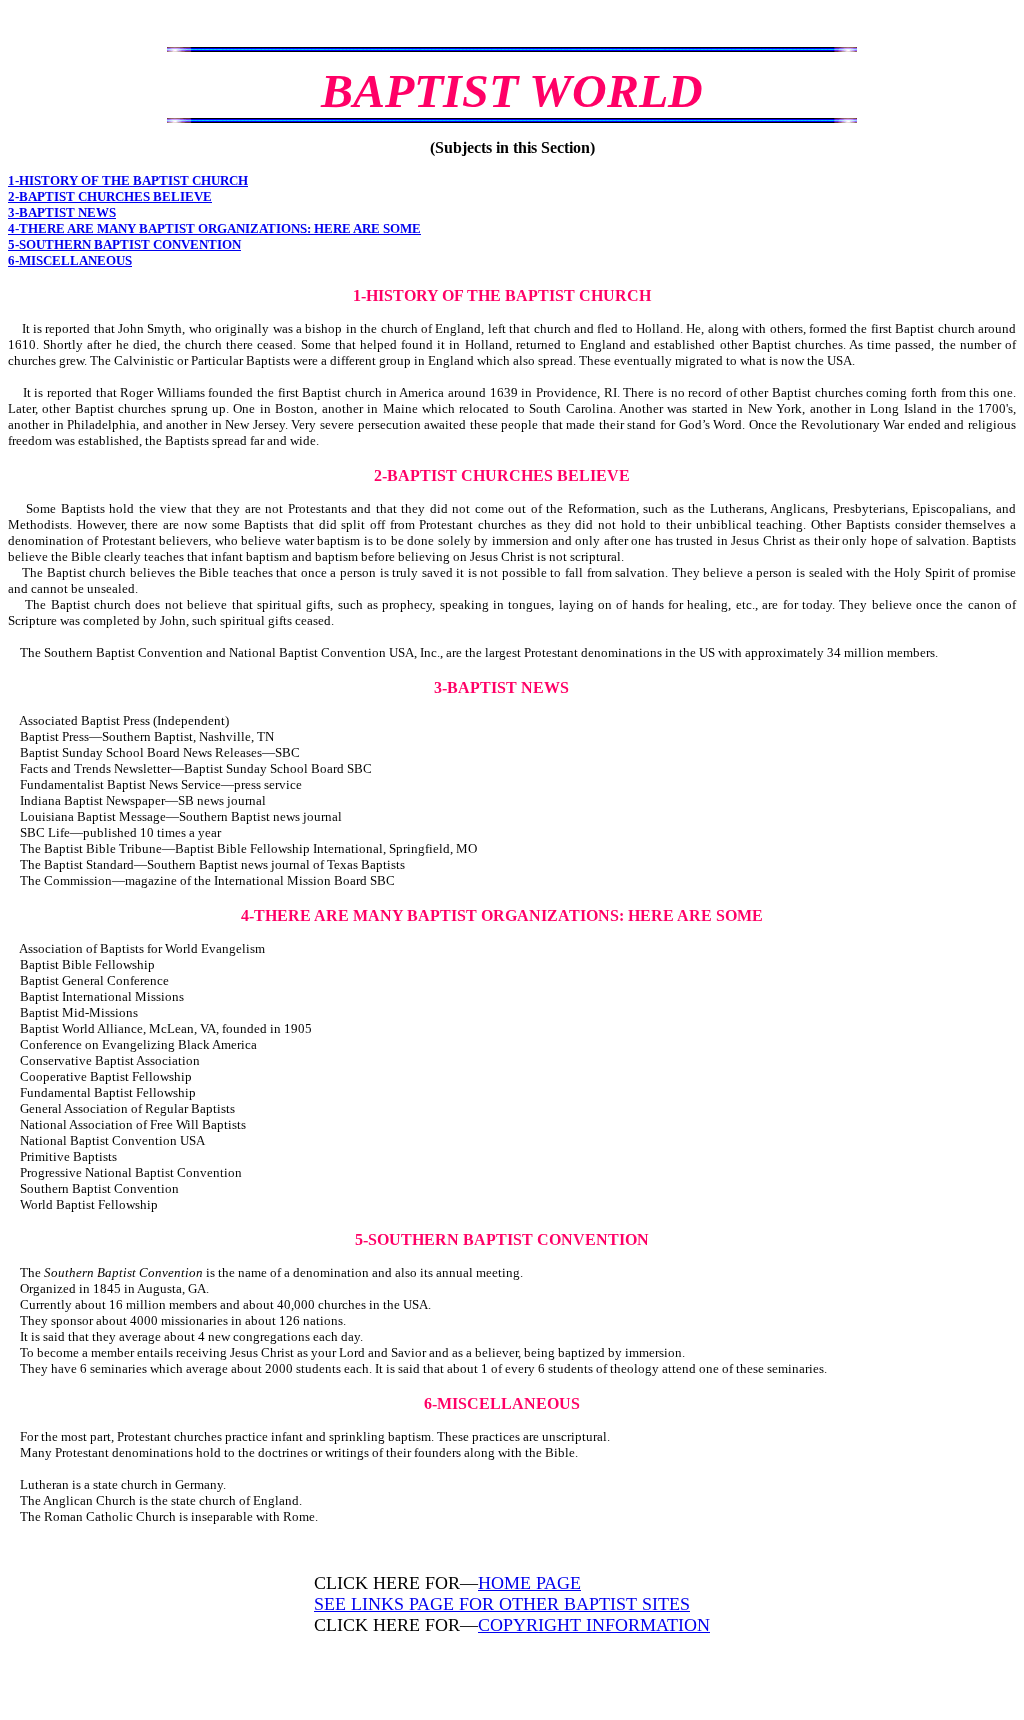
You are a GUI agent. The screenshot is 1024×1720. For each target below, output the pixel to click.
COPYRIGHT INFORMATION (594, 1625)
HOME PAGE (529, 1583)
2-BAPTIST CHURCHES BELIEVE (110, 196)
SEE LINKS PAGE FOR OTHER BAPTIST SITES (502, 1604)
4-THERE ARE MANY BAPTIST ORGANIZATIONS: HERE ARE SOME (214, 228)
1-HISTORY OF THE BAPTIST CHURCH (128, 180)
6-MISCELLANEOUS (70, 260)
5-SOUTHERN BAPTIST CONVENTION (124, 244)
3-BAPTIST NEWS (62, 212)
